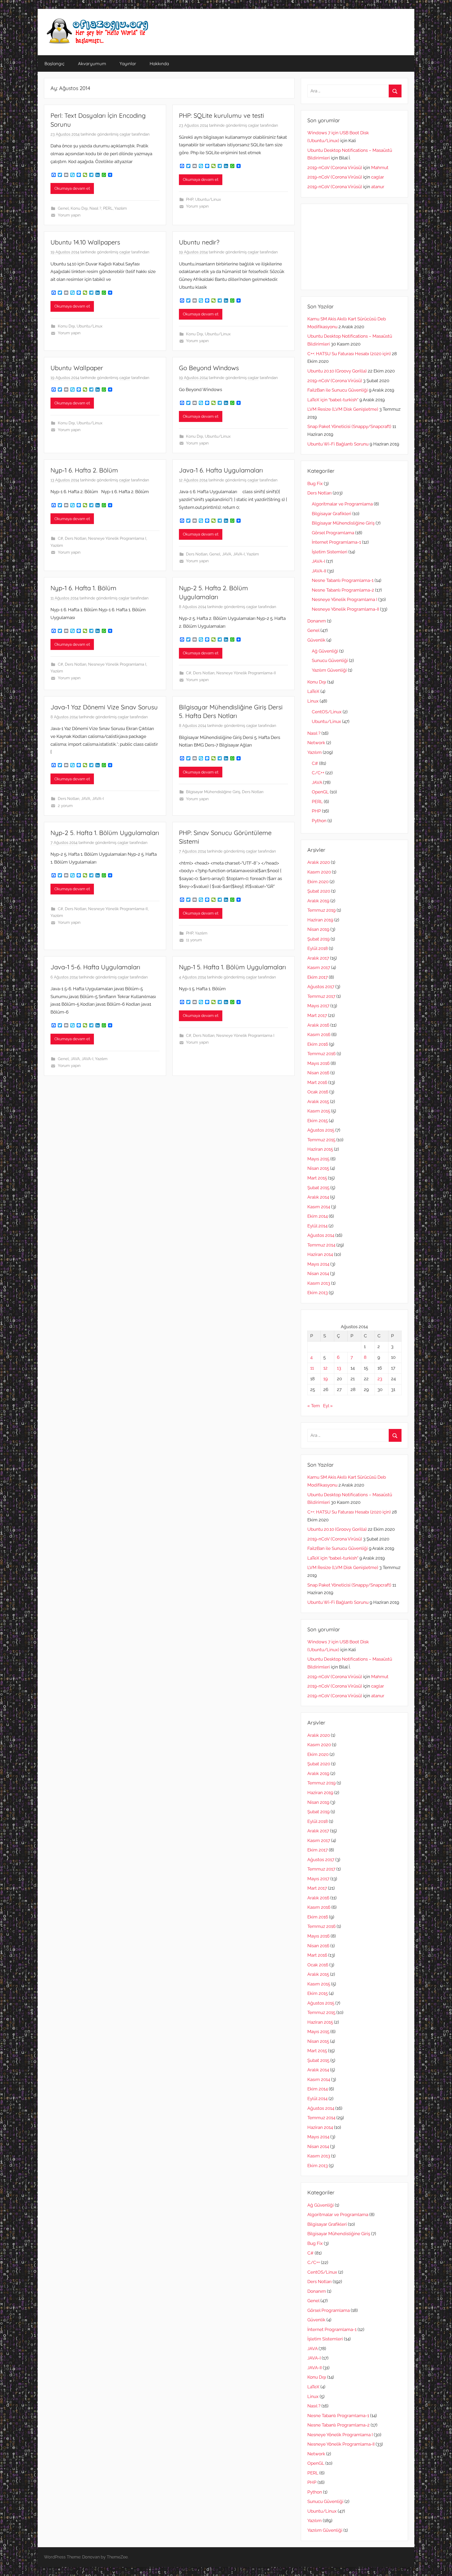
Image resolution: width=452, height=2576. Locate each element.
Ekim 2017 (318, 977)
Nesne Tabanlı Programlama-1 (343, 580)
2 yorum (65, 806)
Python (319, 821)
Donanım (317, 621)
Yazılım (121, 208)
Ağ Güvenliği (325, 651)
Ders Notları (76, 538)
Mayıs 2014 (318, 1264)
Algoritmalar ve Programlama (342, 504)
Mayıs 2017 (318, 1006)
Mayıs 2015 (318, 1159)
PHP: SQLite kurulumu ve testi (221, 115)
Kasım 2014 (319, 1207)
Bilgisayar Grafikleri (332, 514)
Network (316, 743)
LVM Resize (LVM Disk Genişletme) (343, 409)
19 (326, 1379)
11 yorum (194, 940)
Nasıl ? (95, 208)
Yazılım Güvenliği (329, 670)
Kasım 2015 (319, 1111)
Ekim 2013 (318, 1293)
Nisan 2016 (318, 1073)
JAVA (227, 554)
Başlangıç (55, 63)
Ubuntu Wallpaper (77, 368)
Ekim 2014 (318, 1216)
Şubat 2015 (318, 1188)
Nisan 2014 (318, 1273)
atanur (378, 187)
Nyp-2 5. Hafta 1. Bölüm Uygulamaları (105, 833)
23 (380, 1379)
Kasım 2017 (319, 967)
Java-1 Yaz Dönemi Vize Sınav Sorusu (104, 707)
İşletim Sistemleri (330, 552)
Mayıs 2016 (318, 1063)
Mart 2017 (317, 1015)
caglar (125, 134)
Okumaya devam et (72, 188)
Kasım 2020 (319, 872)
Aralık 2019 (318, 901)
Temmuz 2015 (321, 1140)
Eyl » (328, 1406)
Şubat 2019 (318, 939)
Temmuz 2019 (321, 910)
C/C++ (318, 773)
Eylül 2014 (317, 1226)
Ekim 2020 (318, 882)
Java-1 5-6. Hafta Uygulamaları (95, 967)
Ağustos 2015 (321, 1130)
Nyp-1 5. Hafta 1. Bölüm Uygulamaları (232, 967)
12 (325, 1368)
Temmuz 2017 (321, 996)
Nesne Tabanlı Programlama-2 (343, 590)
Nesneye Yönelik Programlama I (117, 538)
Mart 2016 (317, 1082)
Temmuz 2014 (321, 1245)
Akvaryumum (92, 63)
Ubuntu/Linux (208, 199)
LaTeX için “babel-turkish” (333, 400)
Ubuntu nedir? (199, 242)
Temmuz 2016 (321, 1054)
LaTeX (313, 691)
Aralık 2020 (319, 862)
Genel (63, 208)
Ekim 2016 (318, 1044)
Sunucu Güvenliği (330, 660)
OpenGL (320, 792)
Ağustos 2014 (321, 1235)
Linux (313, 701)
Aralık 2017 (318, 958)
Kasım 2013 (319, 1283)
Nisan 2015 (318, 1168)
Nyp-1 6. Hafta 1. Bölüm (83, 588)
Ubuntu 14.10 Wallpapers (85, 242)
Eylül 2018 (318, 948)
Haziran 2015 (320, 1149)
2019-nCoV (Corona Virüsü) (335, 168)
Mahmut (380, 168)
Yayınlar (128, 63)
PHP (190, 199)
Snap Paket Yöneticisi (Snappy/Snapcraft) (349, 426)
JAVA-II (319, 571)
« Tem (314, 1406)
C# (60, 538)
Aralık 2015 (318, 1101)
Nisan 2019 (318, 929)
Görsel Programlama (333, 533)
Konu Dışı (79, 208)
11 (312, 1368)
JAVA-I (239, 554)
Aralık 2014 (318, 1197)
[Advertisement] (354, 247)
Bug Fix (315, 483)
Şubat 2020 (319, 891)
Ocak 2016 (318, 1092)
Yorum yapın (69, 215)
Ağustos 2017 (321, 987)
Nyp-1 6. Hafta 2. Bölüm (84, 470)
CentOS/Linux (327, 712)
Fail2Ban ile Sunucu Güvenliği (338, 390)
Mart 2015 (317, 1178)
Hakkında (159, 63)
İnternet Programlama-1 (336, 542)
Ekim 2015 (318, 1121)
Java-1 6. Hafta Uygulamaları (221, 470)
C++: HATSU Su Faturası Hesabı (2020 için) (349, 354)
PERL (108, 208)
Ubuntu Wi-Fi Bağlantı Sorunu (338, 444)
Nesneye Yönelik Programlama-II (246, 673)
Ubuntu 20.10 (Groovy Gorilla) (337, 371)
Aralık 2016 (318, 1025)
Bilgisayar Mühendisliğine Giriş (213, 792)
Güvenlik (316, 640)
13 (339, 1368)
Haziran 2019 (320, 920)
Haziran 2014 (320, 1254)
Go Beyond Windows (209, 368)
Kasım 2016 (319, 1034)
